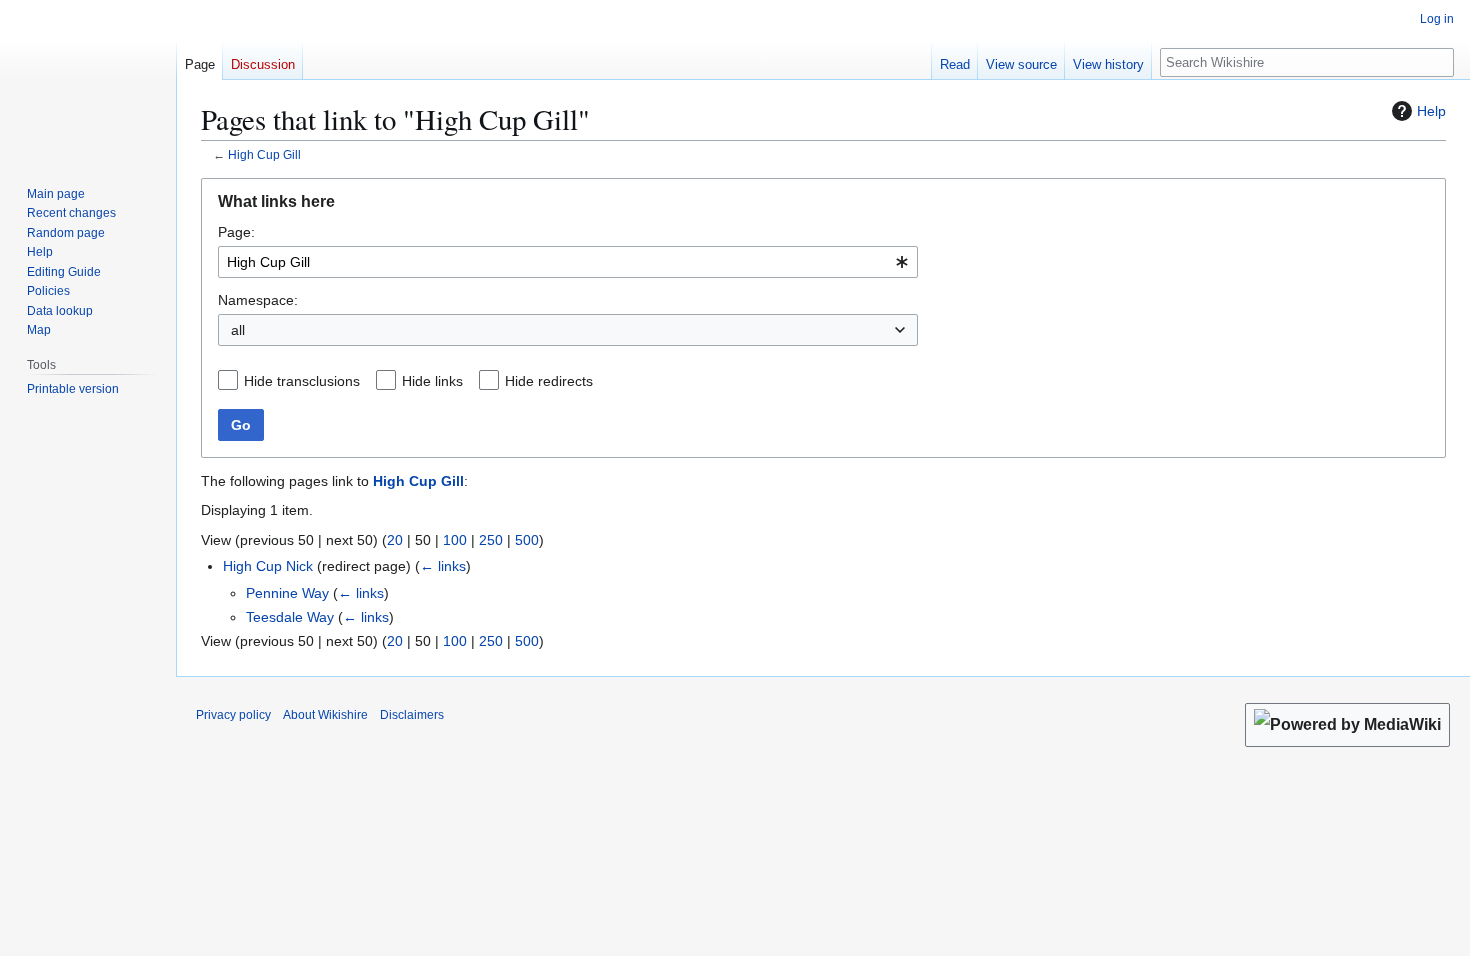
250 (491, 540)
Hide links (432, 381)
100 (455, 540)
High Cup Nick (268, 566)
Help (1431, 111)
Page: (236, 232)
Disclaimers (412, 715)
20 (395, 540)
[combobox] (568, 262)
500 (527, 540)
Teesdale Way (290, 617)
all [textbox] (238, 330)
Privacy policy (233, 715)
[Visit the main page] (88, 80)
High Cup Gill (264, 154)
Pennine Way (287, 593)
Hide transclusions (302, 381)
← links (443, 566)
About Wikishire (325, 715)
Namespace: (258, 300)
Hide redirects (549, 381)
